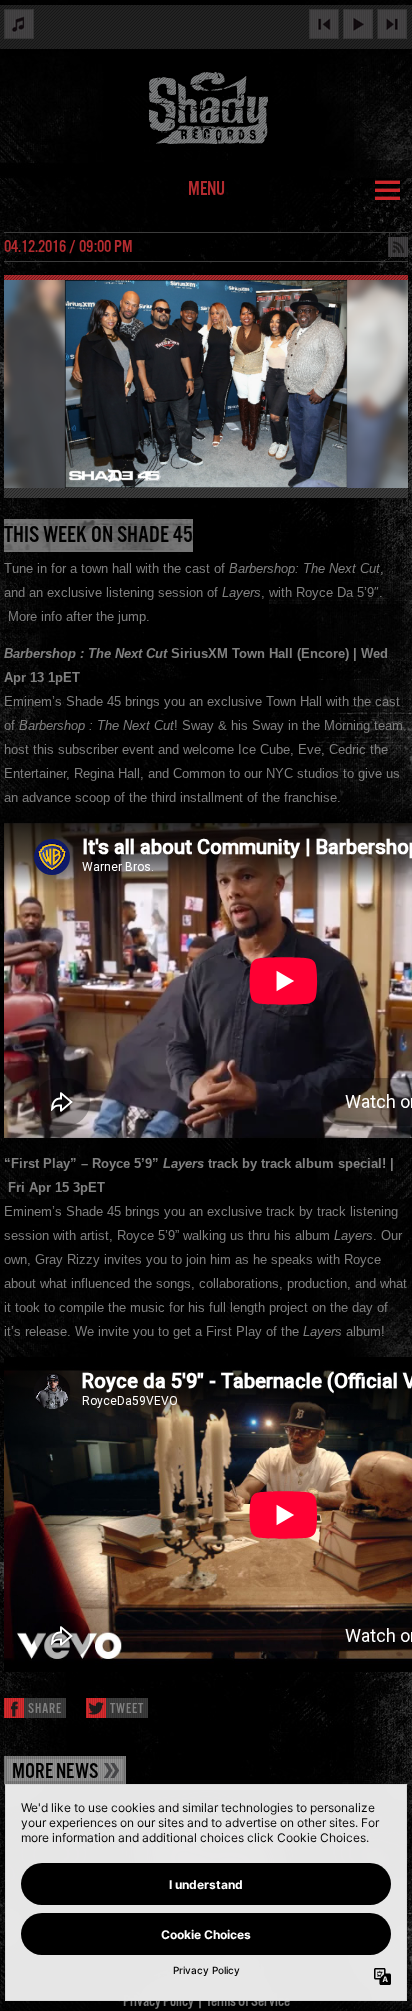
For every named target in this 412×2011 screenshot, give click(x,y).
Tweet (127, 1709)
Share (45, 1709)
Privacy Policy (158, 2001)
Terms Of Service (248, 2001)
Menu (206, 190)
